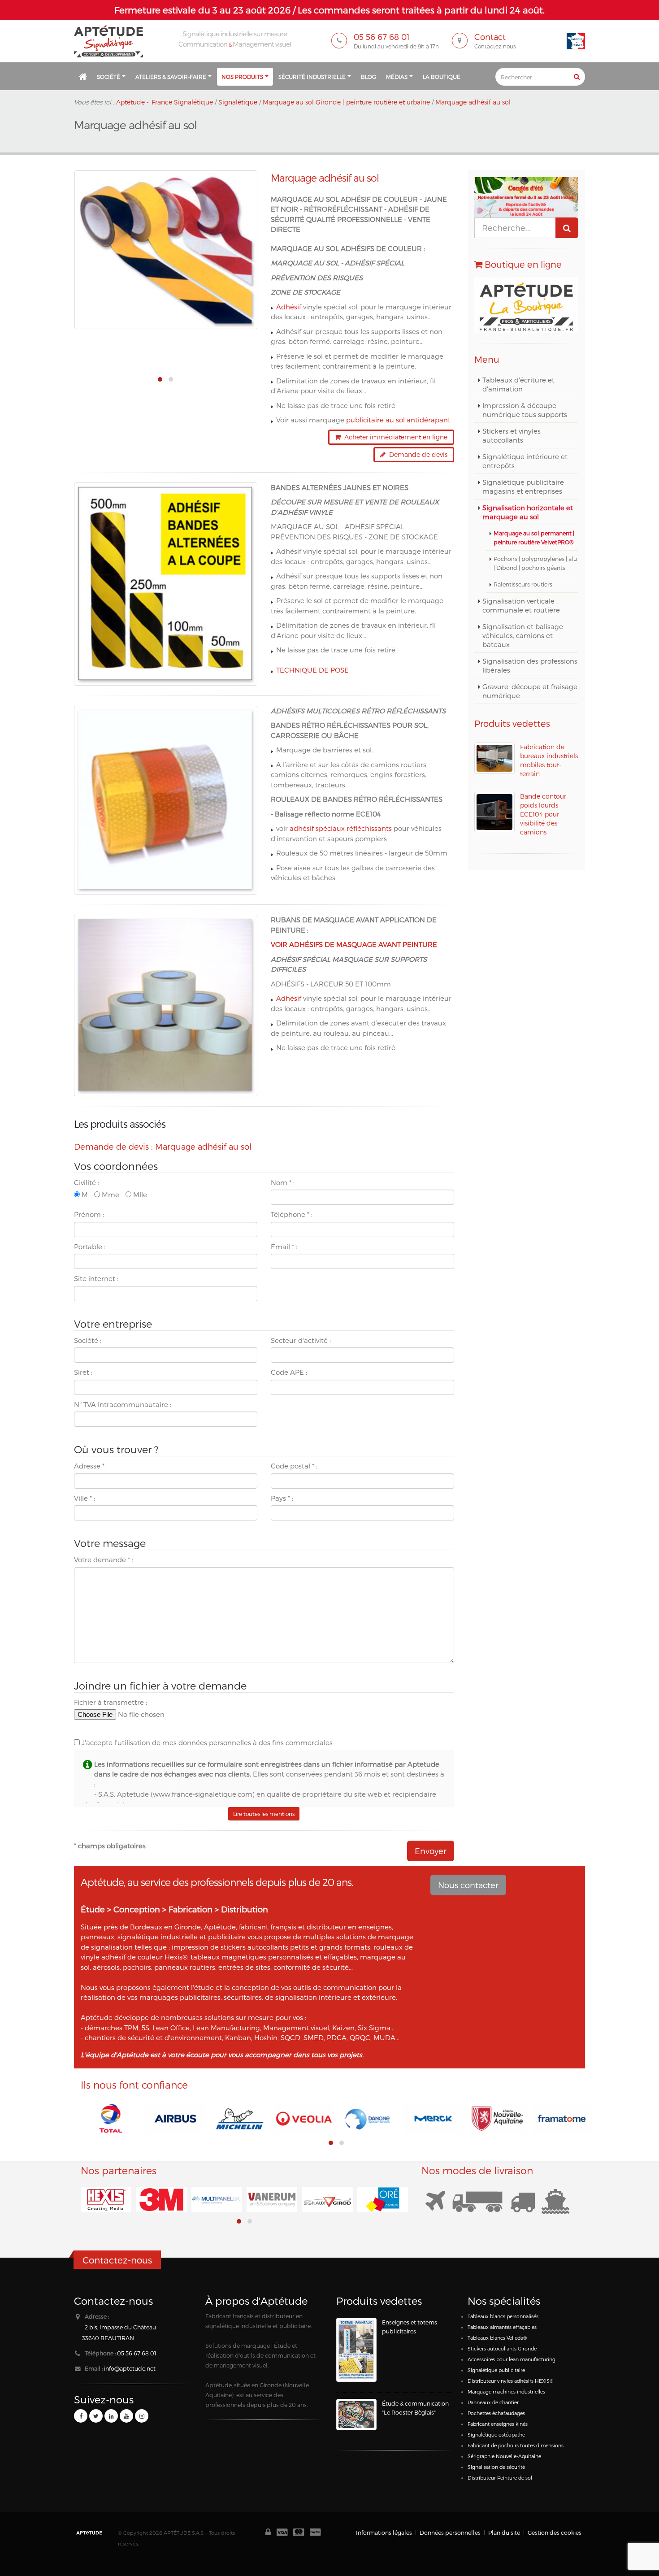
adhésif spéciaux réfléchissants (342, 828)
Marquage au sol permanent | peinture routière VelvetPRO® (534, 537)
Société (108, 77)
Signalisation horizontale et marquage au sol (528, 512)
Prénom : (89, 1214)
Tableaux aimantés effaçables (502, 2327)
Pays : (282, 1498)
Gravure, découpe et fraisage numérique (530, 691)
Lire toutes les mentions (264, 1814)
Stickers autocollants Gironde (502, 2348)
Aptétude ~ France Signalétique (165, 102)
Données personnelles (450, 2532)
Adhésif (289, 307)
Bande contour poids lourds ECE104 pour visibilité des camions (543, 814)
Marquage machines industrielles (506, 2391)
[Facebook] (81, 2416)
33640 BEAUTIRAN (108, 2338)
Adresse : (91, 1466)
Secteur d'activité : (301, 1340)
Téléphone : (292, 1214)
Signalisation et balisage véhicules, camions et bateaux (523, 635)
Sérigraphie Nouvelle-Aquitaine (504, 2456)
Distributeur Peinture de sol (500, 2478)
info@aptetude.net (130, 2368)
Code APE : (289, 1372)
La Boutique (442, 77)
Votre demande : (104, 1560)
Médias (397, 77)
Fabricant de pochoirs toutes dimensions (516, 2445)
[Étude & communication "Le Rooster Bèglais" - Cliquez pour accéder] (356, 2415)
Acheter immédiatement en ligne (394, 437)
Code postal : (294, 1466)
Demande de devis (416, 454)
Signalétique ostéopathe (496, 2435)
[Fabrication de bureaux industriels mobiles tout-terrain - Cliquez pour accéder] (494, 758)
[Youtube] (126, 2416)
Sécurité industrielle (312, 77)
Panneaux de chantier (493, 2402)
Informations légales (384, 2532)
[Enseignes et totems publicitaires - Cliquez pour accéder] (356, 2350)
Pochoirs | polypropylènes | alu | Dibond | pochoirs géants (535, 563)
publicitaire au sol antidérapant (398, 420)
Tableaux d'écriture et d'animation (518, 384)
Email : (284, 1247)
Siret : (83, 1372)
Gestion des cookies (555, 2532)
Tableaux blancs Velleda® (497, 2338)
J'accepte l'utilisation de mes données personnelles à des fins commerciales (206, 1742)
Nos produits (242, 77)
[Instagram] (142, 2416)
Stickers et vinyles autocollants (512, 435)
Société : (88, 1340)
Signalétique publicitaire (496, 2370)
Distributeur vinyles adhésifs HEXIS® (510, 2381)
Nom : (283, 1182)
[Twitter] (96, 2416)
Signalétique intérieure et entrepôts (525, 461)
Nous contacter (468, 1885)
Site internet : (96, 1278)
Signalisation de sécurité (496, 2467)
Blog (369, 77)
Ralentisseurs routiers (523, 584)
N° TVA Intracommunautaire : (123, 1404)
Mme (110, 1195)
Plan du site (504, 2532)
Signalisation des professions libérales (530, 665)
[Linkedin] (111, 2416)
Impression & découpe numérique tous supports (525, 410)
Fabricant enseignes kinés (498, 2424)
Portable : (90, 1247)
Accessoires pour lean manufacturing (512, 2359)
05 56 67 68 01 (137, 2353)
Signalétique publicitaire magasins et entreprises (523, 487)
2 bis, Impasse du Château (120, 2327)
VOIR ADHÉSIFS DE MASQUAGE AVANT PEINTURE (354, 944)
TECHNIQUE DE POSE (312, 670)
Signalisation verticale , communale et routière (521, 605)
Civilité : (87, 1182)
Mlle (139, 1195)
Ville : (85, 1498)
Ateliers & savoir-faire (171, 77)
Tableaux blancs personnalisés (503, 2316)
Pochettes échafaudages (496, 2413)
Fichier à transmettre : (111, 1702)
